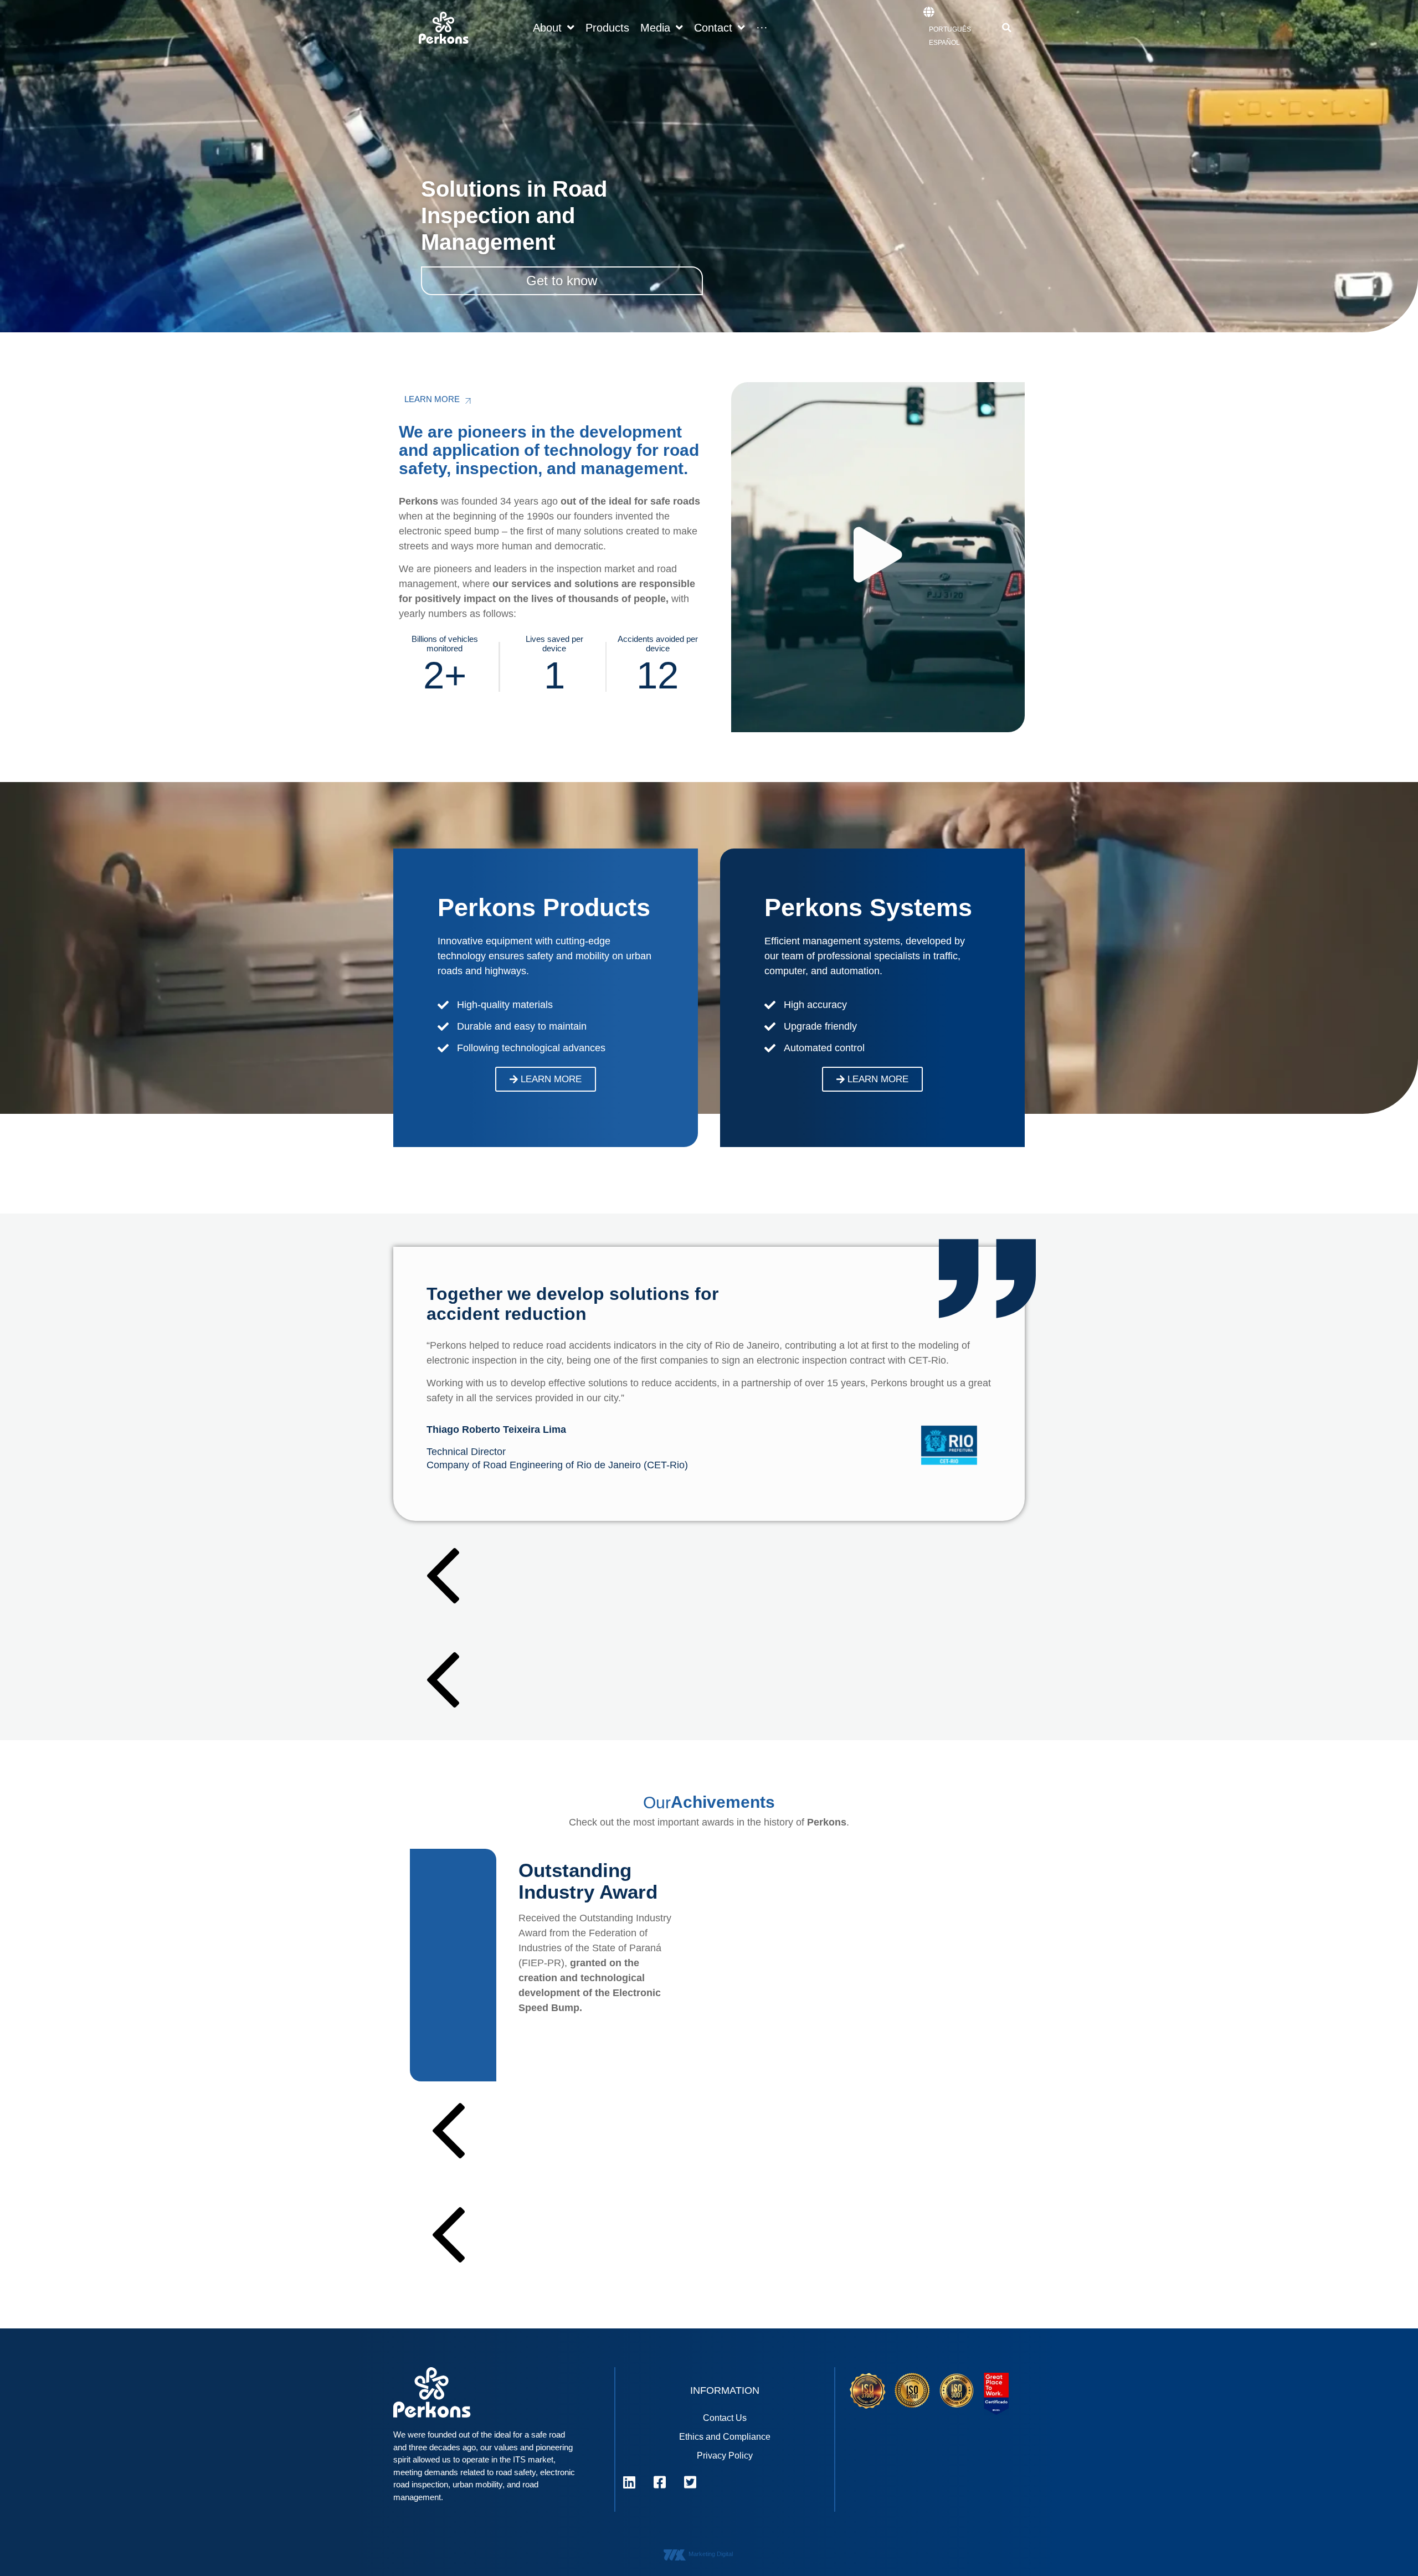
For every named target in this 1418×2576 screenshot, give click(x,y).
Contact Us (725, 2418)
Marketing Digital (711, 2554)
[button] (1006, 28)
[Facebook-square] (660, 2482)
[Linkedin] (629, 2482)
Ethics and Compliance (725, 2437)
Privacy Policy (725, 2456)
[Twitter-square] (690, 2482)
